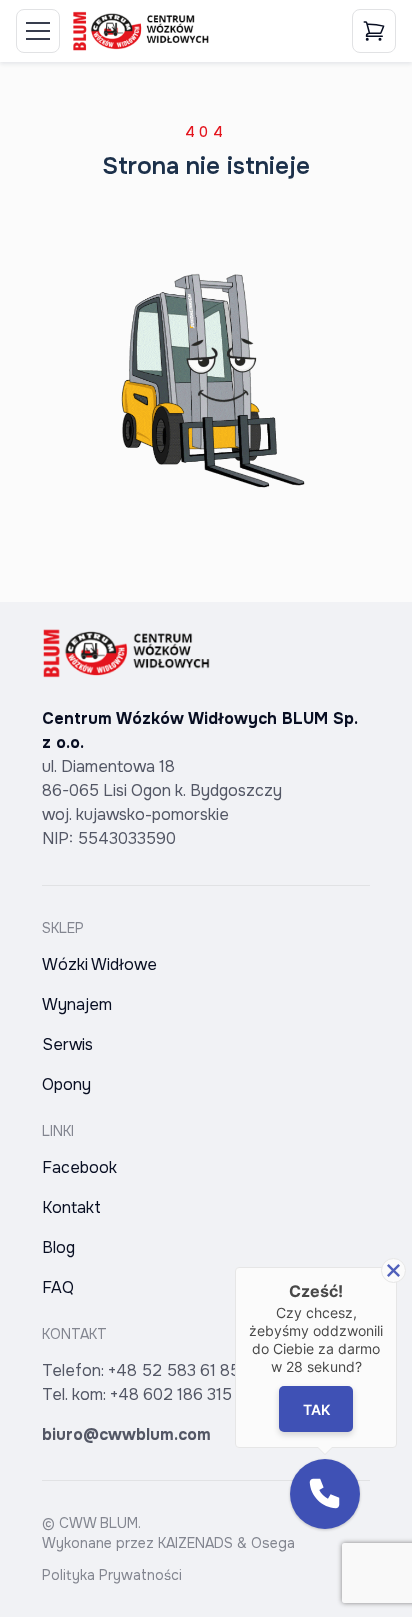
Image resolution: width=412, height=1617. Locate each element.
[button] (325, 1494)
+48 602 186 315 (171, 1394)
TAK (315, 1409)
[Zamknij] (393, 1270)
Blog (58, 1247)
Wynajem (77, 1004)
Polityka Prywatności (112, 1575)
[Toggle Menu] (38, 31)
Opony (66, 1084)
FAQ (58, 1287)
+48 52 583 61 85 (174, 1370)
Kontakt (71, 1207)
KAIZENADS (195, 1543)
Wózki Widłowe (99, 964)
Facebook (79, 1167)
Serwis (67, 1044)
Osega (273, 1543)
